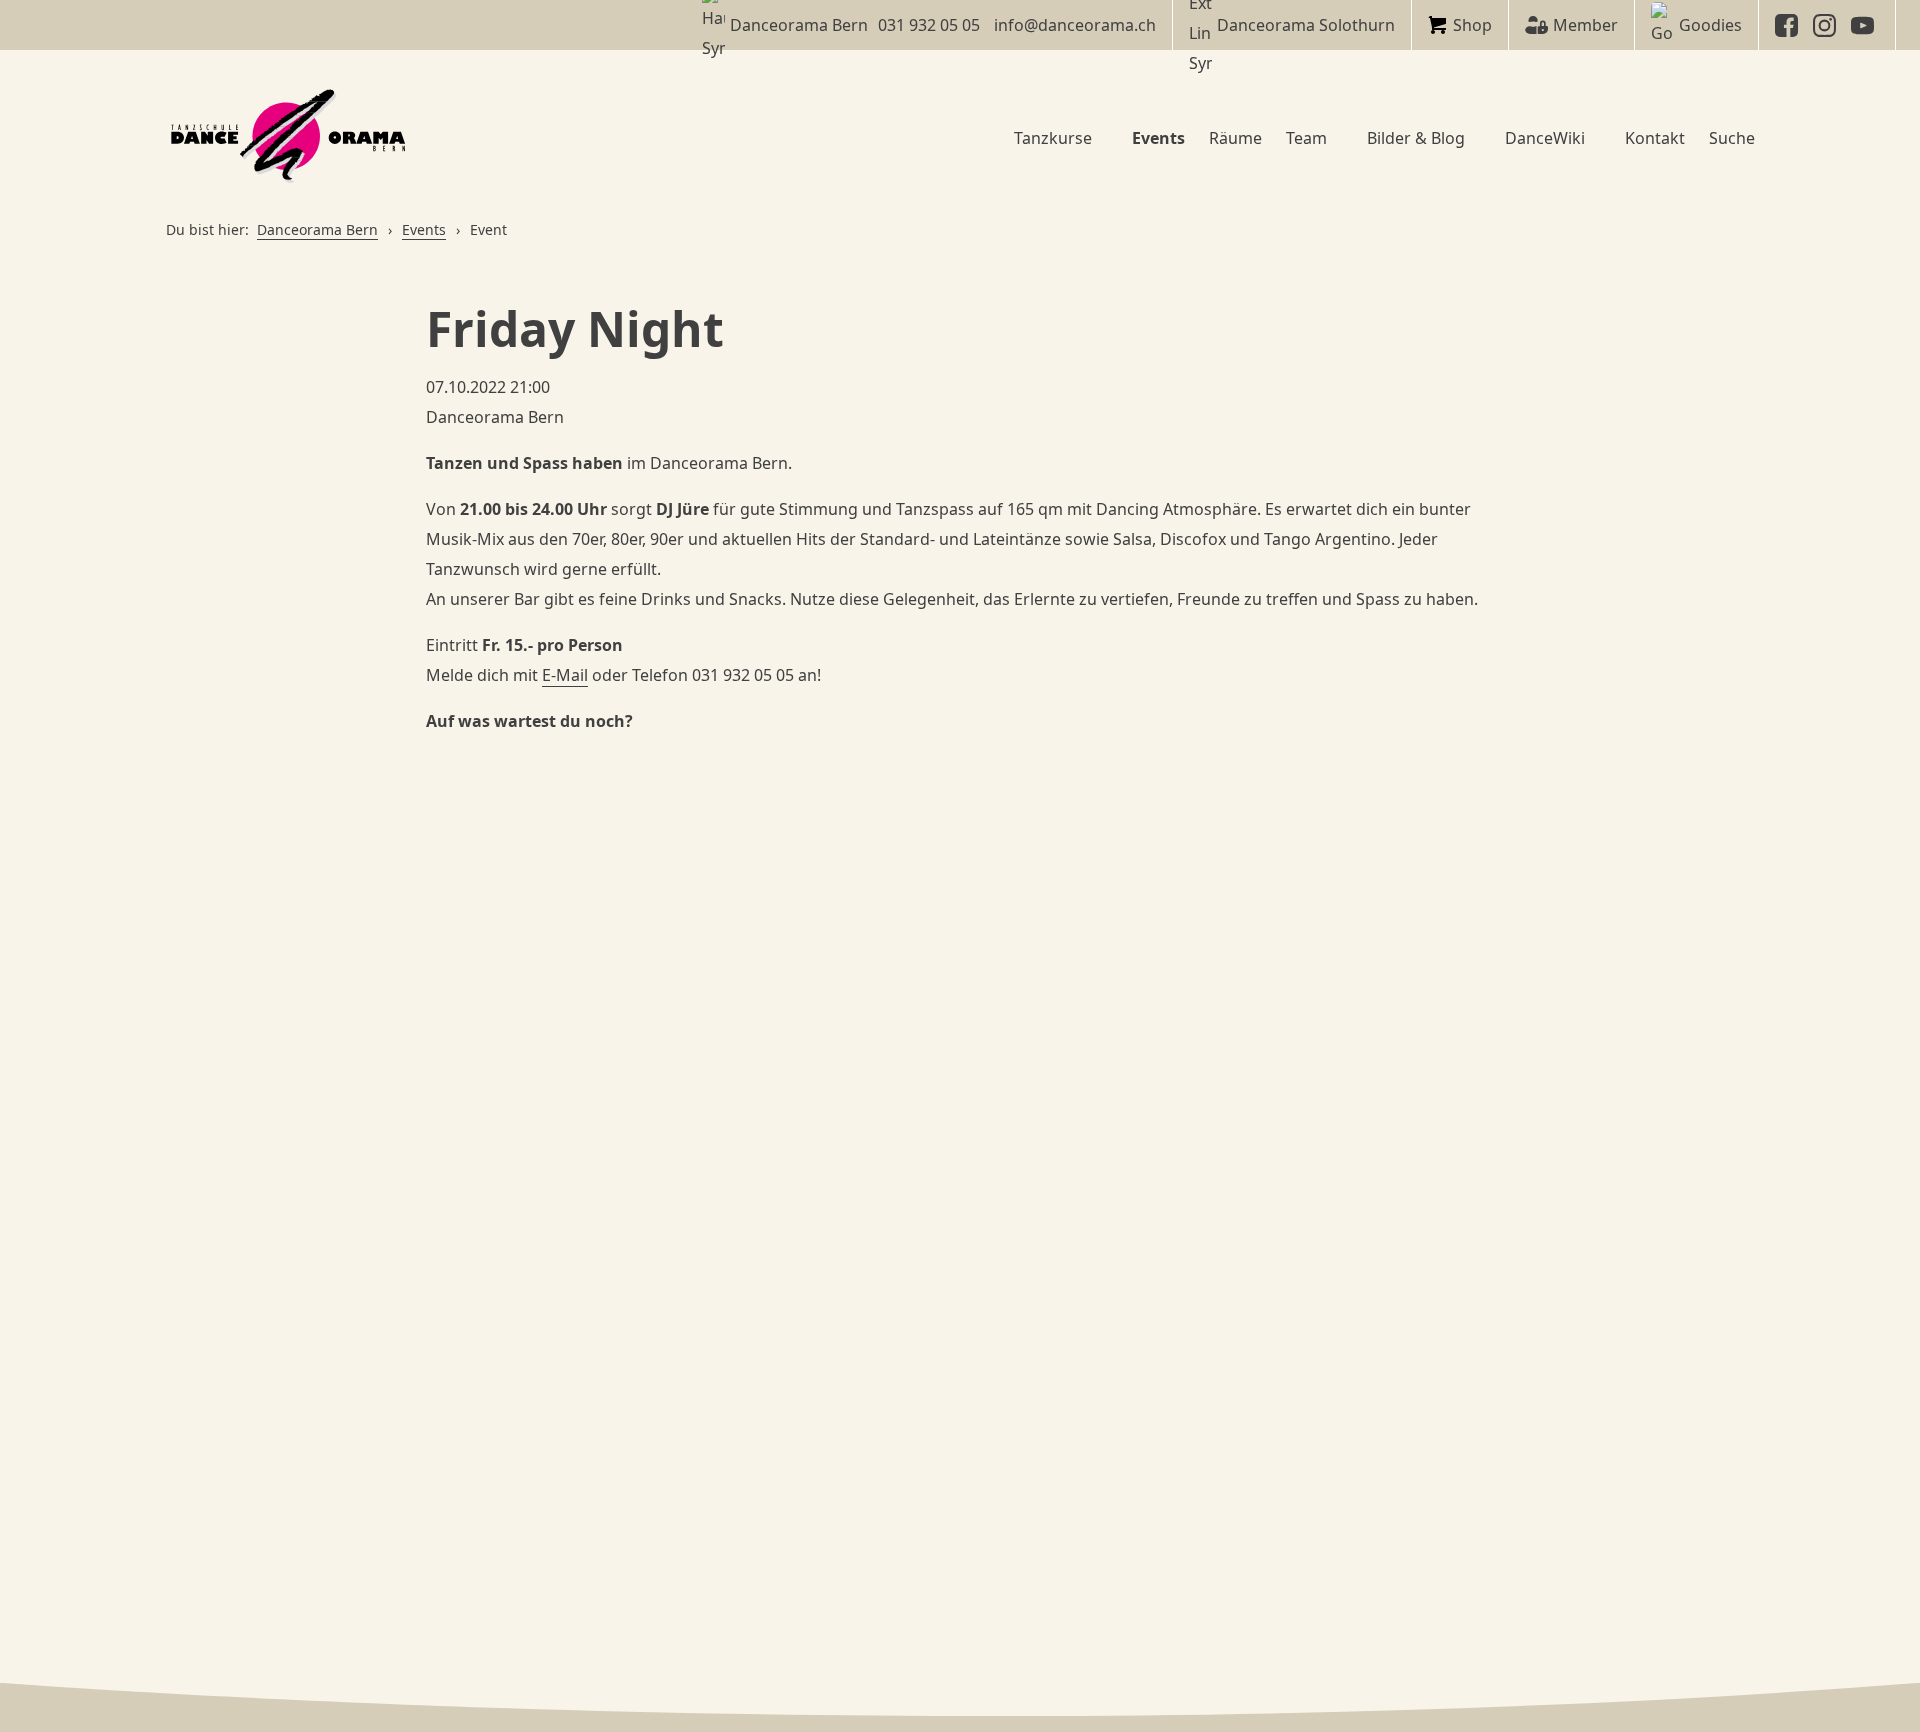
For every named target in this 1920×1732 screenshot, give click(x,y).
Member (1585, 25)
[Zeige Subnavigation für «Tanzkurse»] (1100, 138)
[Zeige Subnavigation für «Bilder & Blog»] (1473, 138)
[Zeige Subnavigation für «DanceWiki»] (1593, 138)
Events (424, 229)
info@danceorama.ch (1075, 25)
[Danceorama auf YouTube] (1865, 25)
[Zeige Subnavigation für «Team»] (1335, 138)
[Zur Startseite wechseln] (291, 137)
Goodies (1710, 25)
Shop (1472, 25)
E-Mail (565, 675)
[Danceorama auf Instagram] (1827, 25)
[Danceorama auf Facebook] (1789, 25)
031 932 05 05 (929, 25)
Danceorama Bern (317, 229)
